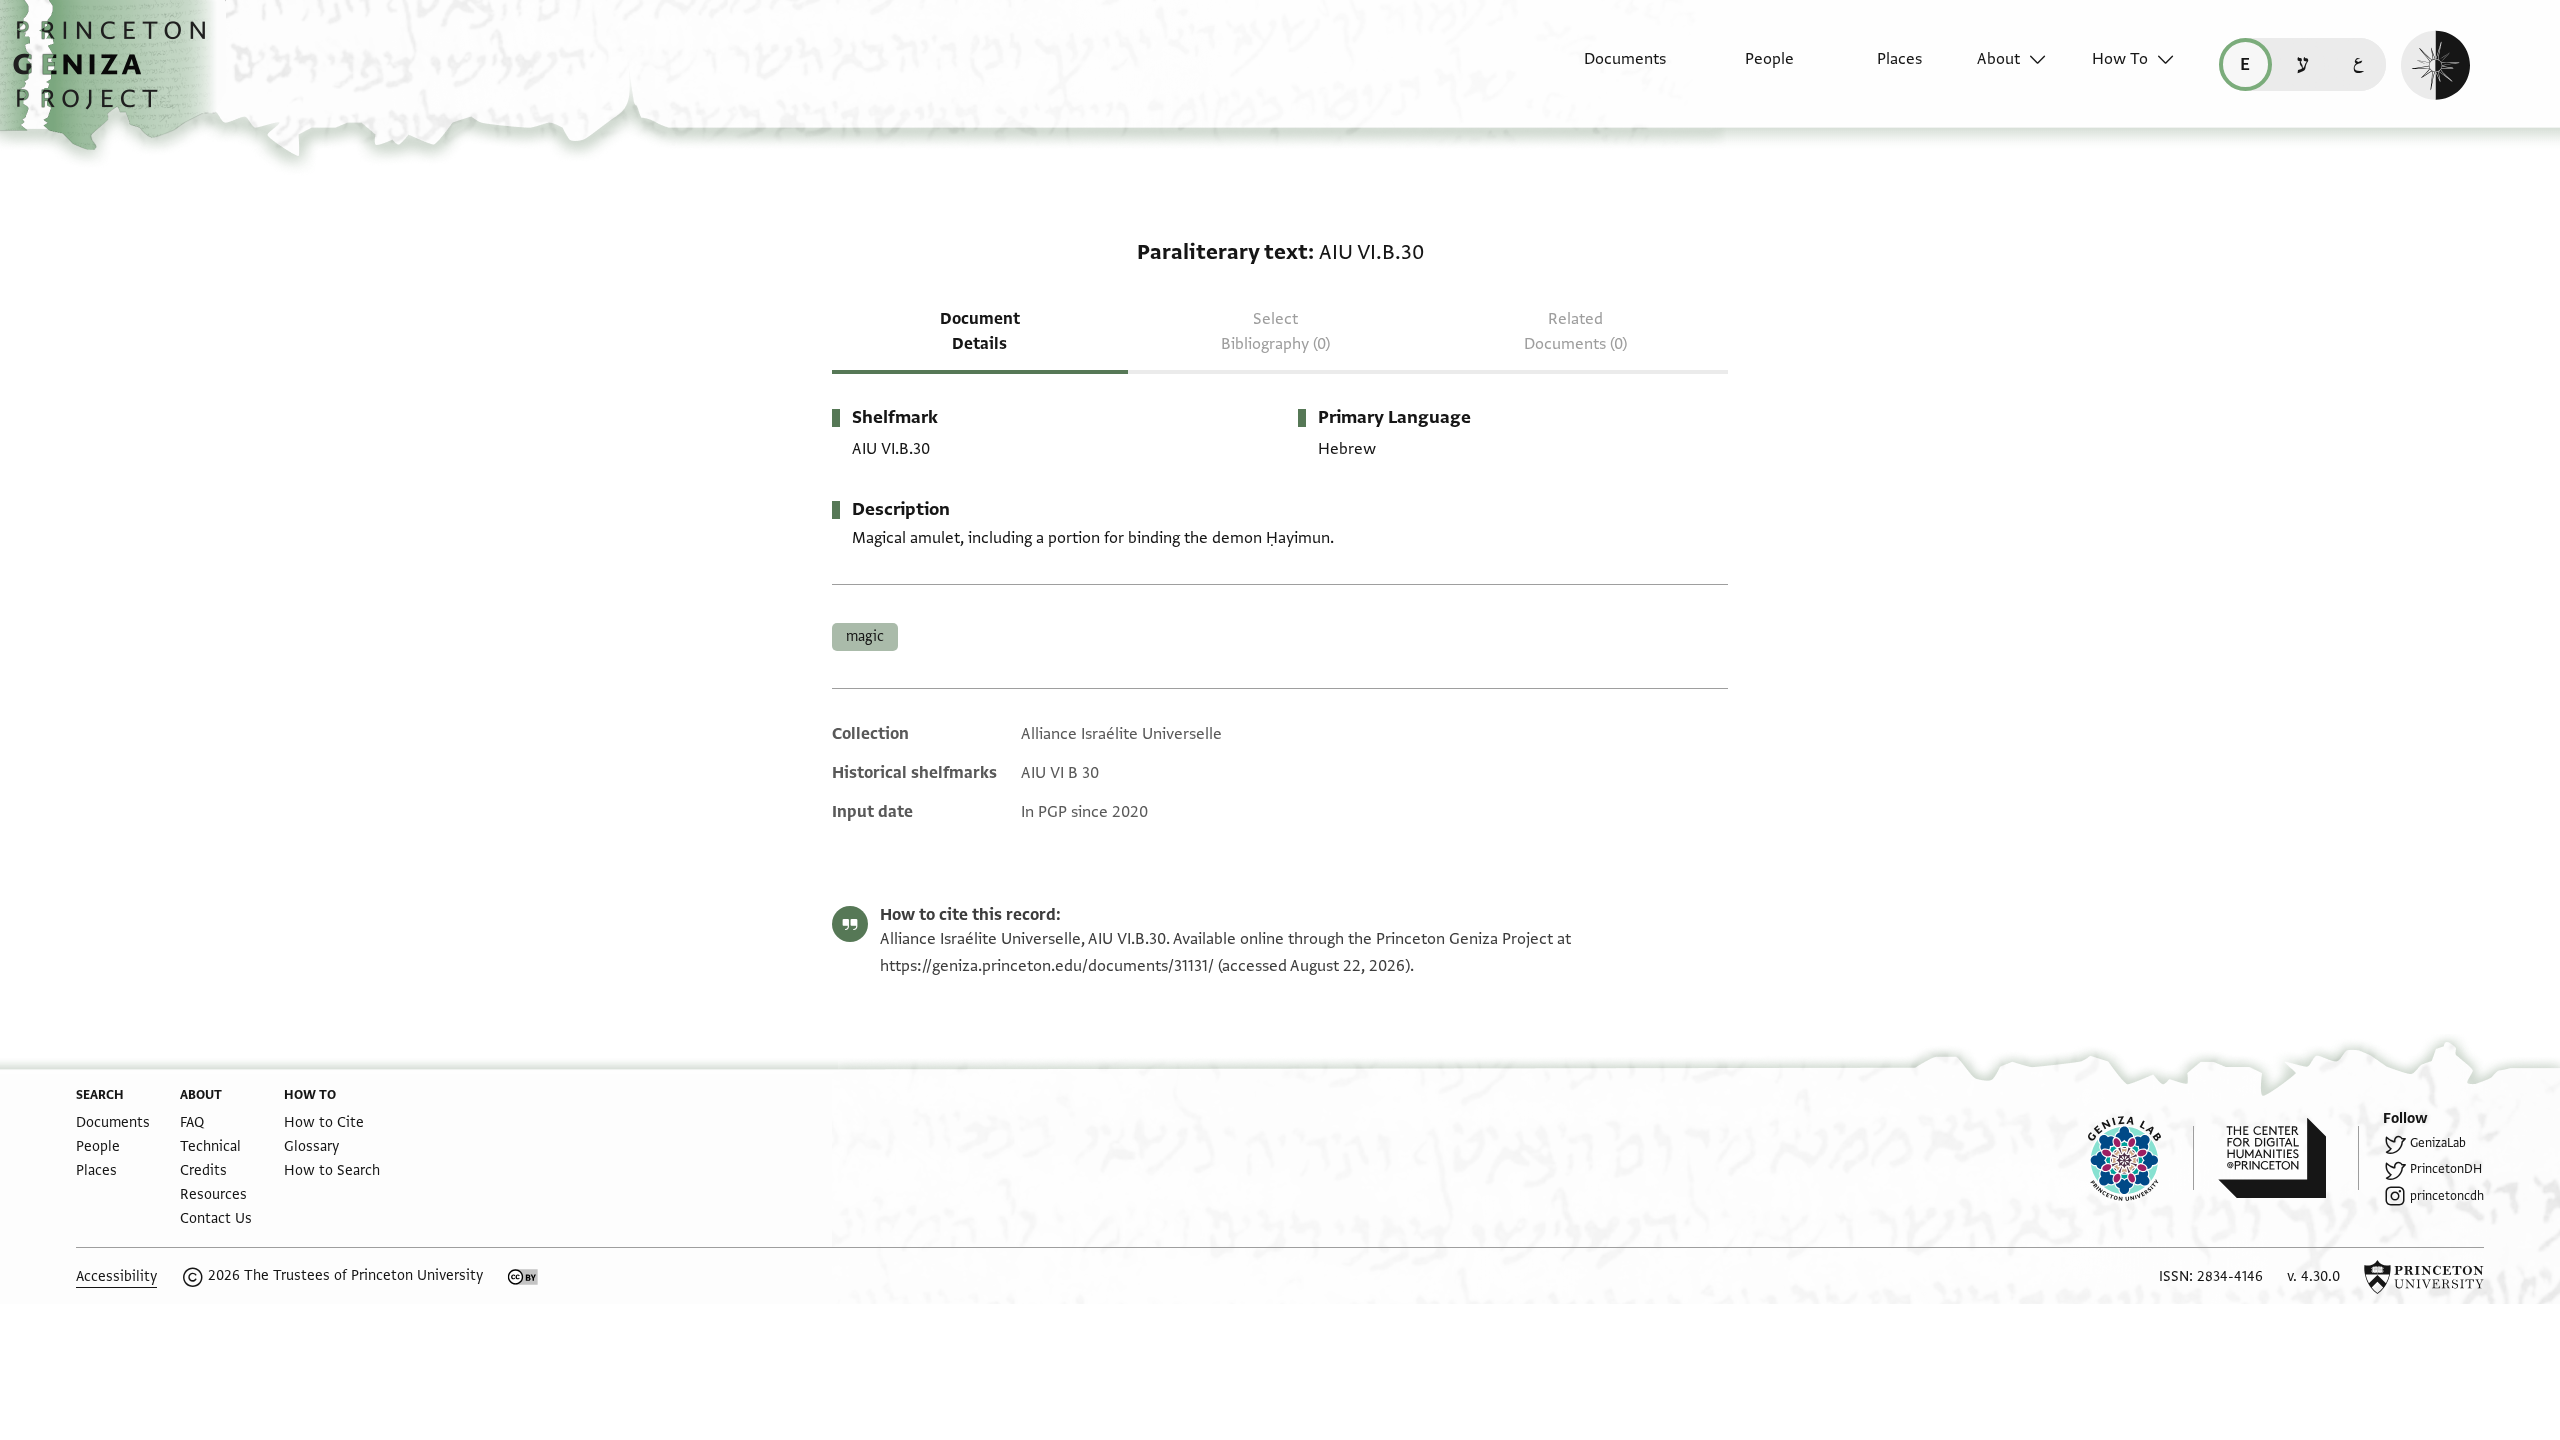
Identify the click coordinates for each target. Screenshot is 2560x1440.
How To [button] (2120, 59)
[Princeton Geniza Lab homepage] (2141, 1158)
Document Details (980, 331)
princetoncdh (2447, 1196)
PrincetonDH (2446, 1169)
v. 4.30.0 (2313, 1276)
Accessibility (116, 1276)
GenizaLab (2438, 1143)
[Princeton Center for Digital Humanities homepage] (2288, 1158)
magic (865, 636)
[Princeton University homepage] (2424, 1277)
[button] (116, 75)
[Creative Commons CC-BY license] (523, 1277)
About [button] (1998, 59)
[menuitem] (1607, 69)
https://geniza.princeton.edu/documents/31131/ (1047, 966)
